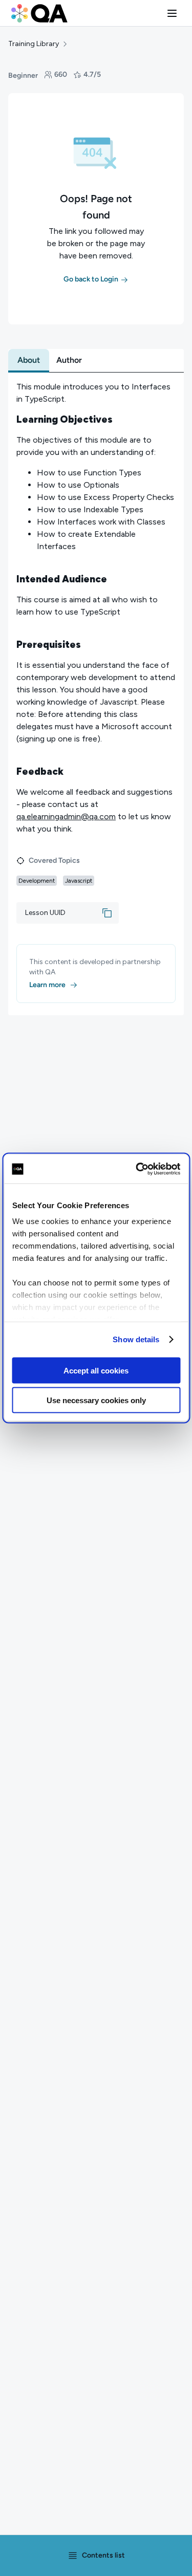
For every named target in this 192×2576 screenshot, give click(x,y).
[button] (172, 13)
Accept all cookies (96, 1370)
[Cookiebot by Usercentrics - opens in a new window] (137, 1169)
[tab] (29, 360)
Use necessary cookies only (96, 1400)
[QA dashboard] (39, 13)
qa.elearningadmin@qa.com (66, 816)
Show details (136, 1339)
